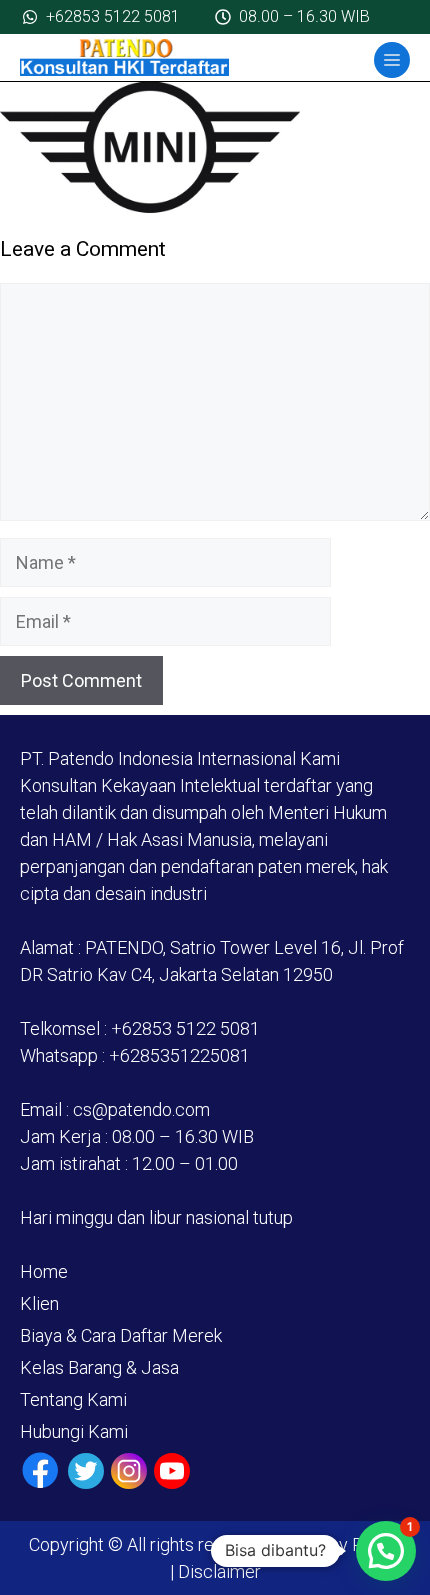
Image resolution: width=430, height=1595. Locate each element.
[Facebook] (40, 1470)
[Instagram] (129, 1471)
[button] (386, 1551)
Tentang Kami (73, 1399)
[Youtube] (172, 1471)
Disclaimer (217, 1571)
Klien (39, 1303)
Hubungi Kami (74, 1431)
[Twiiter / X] (86, 1471)
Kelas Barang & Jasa (99, 1367)
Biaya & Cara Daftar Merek (121, 1335)
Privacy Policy (345, 1544)
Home (44, 1271)
